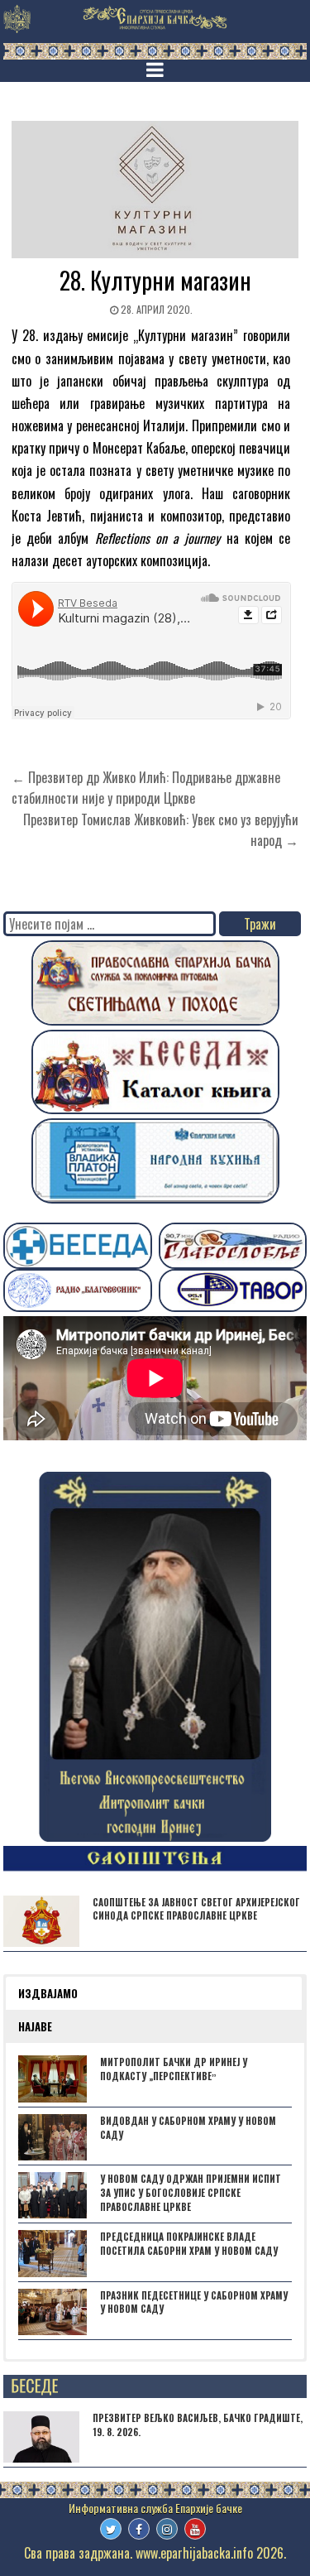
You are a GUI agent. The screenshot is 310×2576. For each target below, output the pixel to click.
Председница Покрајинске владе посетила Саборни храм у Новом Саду (189, 2244)
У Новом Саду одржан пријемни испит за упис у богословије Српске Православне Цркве (191, 2193)
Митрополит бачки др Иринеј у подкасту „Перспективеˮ (174, 2069)
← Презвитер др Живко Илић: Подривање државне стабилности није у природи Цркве (146, 788)
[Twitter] (111, 2529)
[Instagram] (167, 2529)
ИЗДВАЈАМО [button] (48, 1993)
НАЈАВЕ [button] (35, 2026)
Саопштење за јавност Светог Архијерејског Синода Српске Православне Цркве (196, 1909)
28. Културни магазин (155, 280)
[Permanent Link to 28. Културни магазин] (155, 190)
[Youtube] (195, 2529)
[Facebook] (139, 2529)
